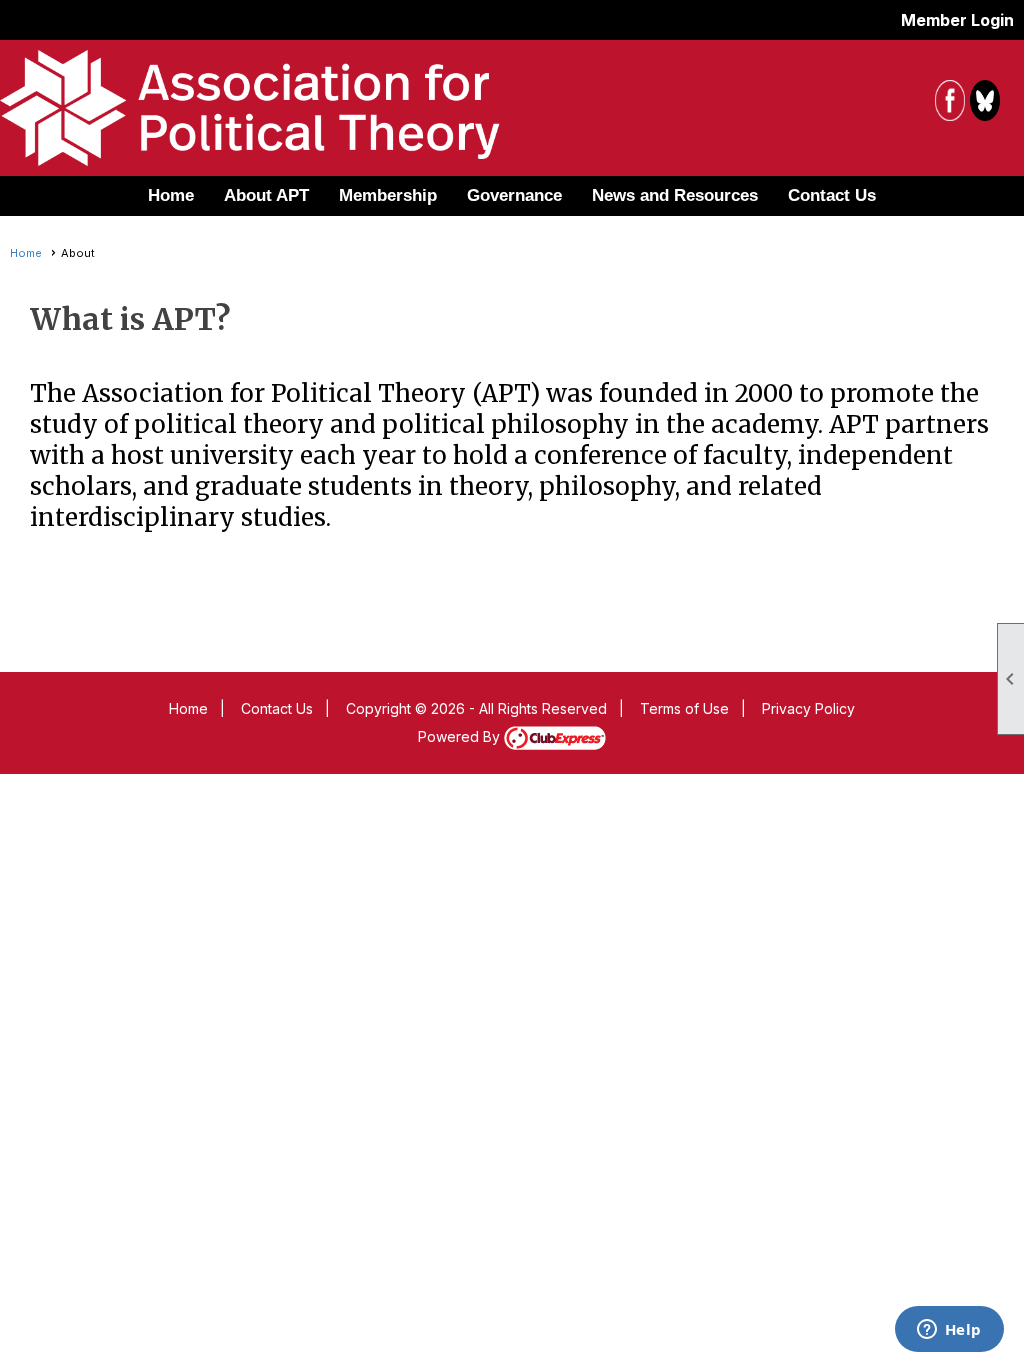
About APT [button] (266, 195)
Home (171, 195)
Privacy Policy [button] (808, 708)
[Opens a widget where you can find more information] (949, 1331)
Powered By (461, 736)
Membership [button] (388, 195)
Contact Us (832, 195)
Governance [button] (514, 195)
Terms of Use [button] (684, 708)
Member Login (957, 20)
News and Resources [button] (675, 195)
